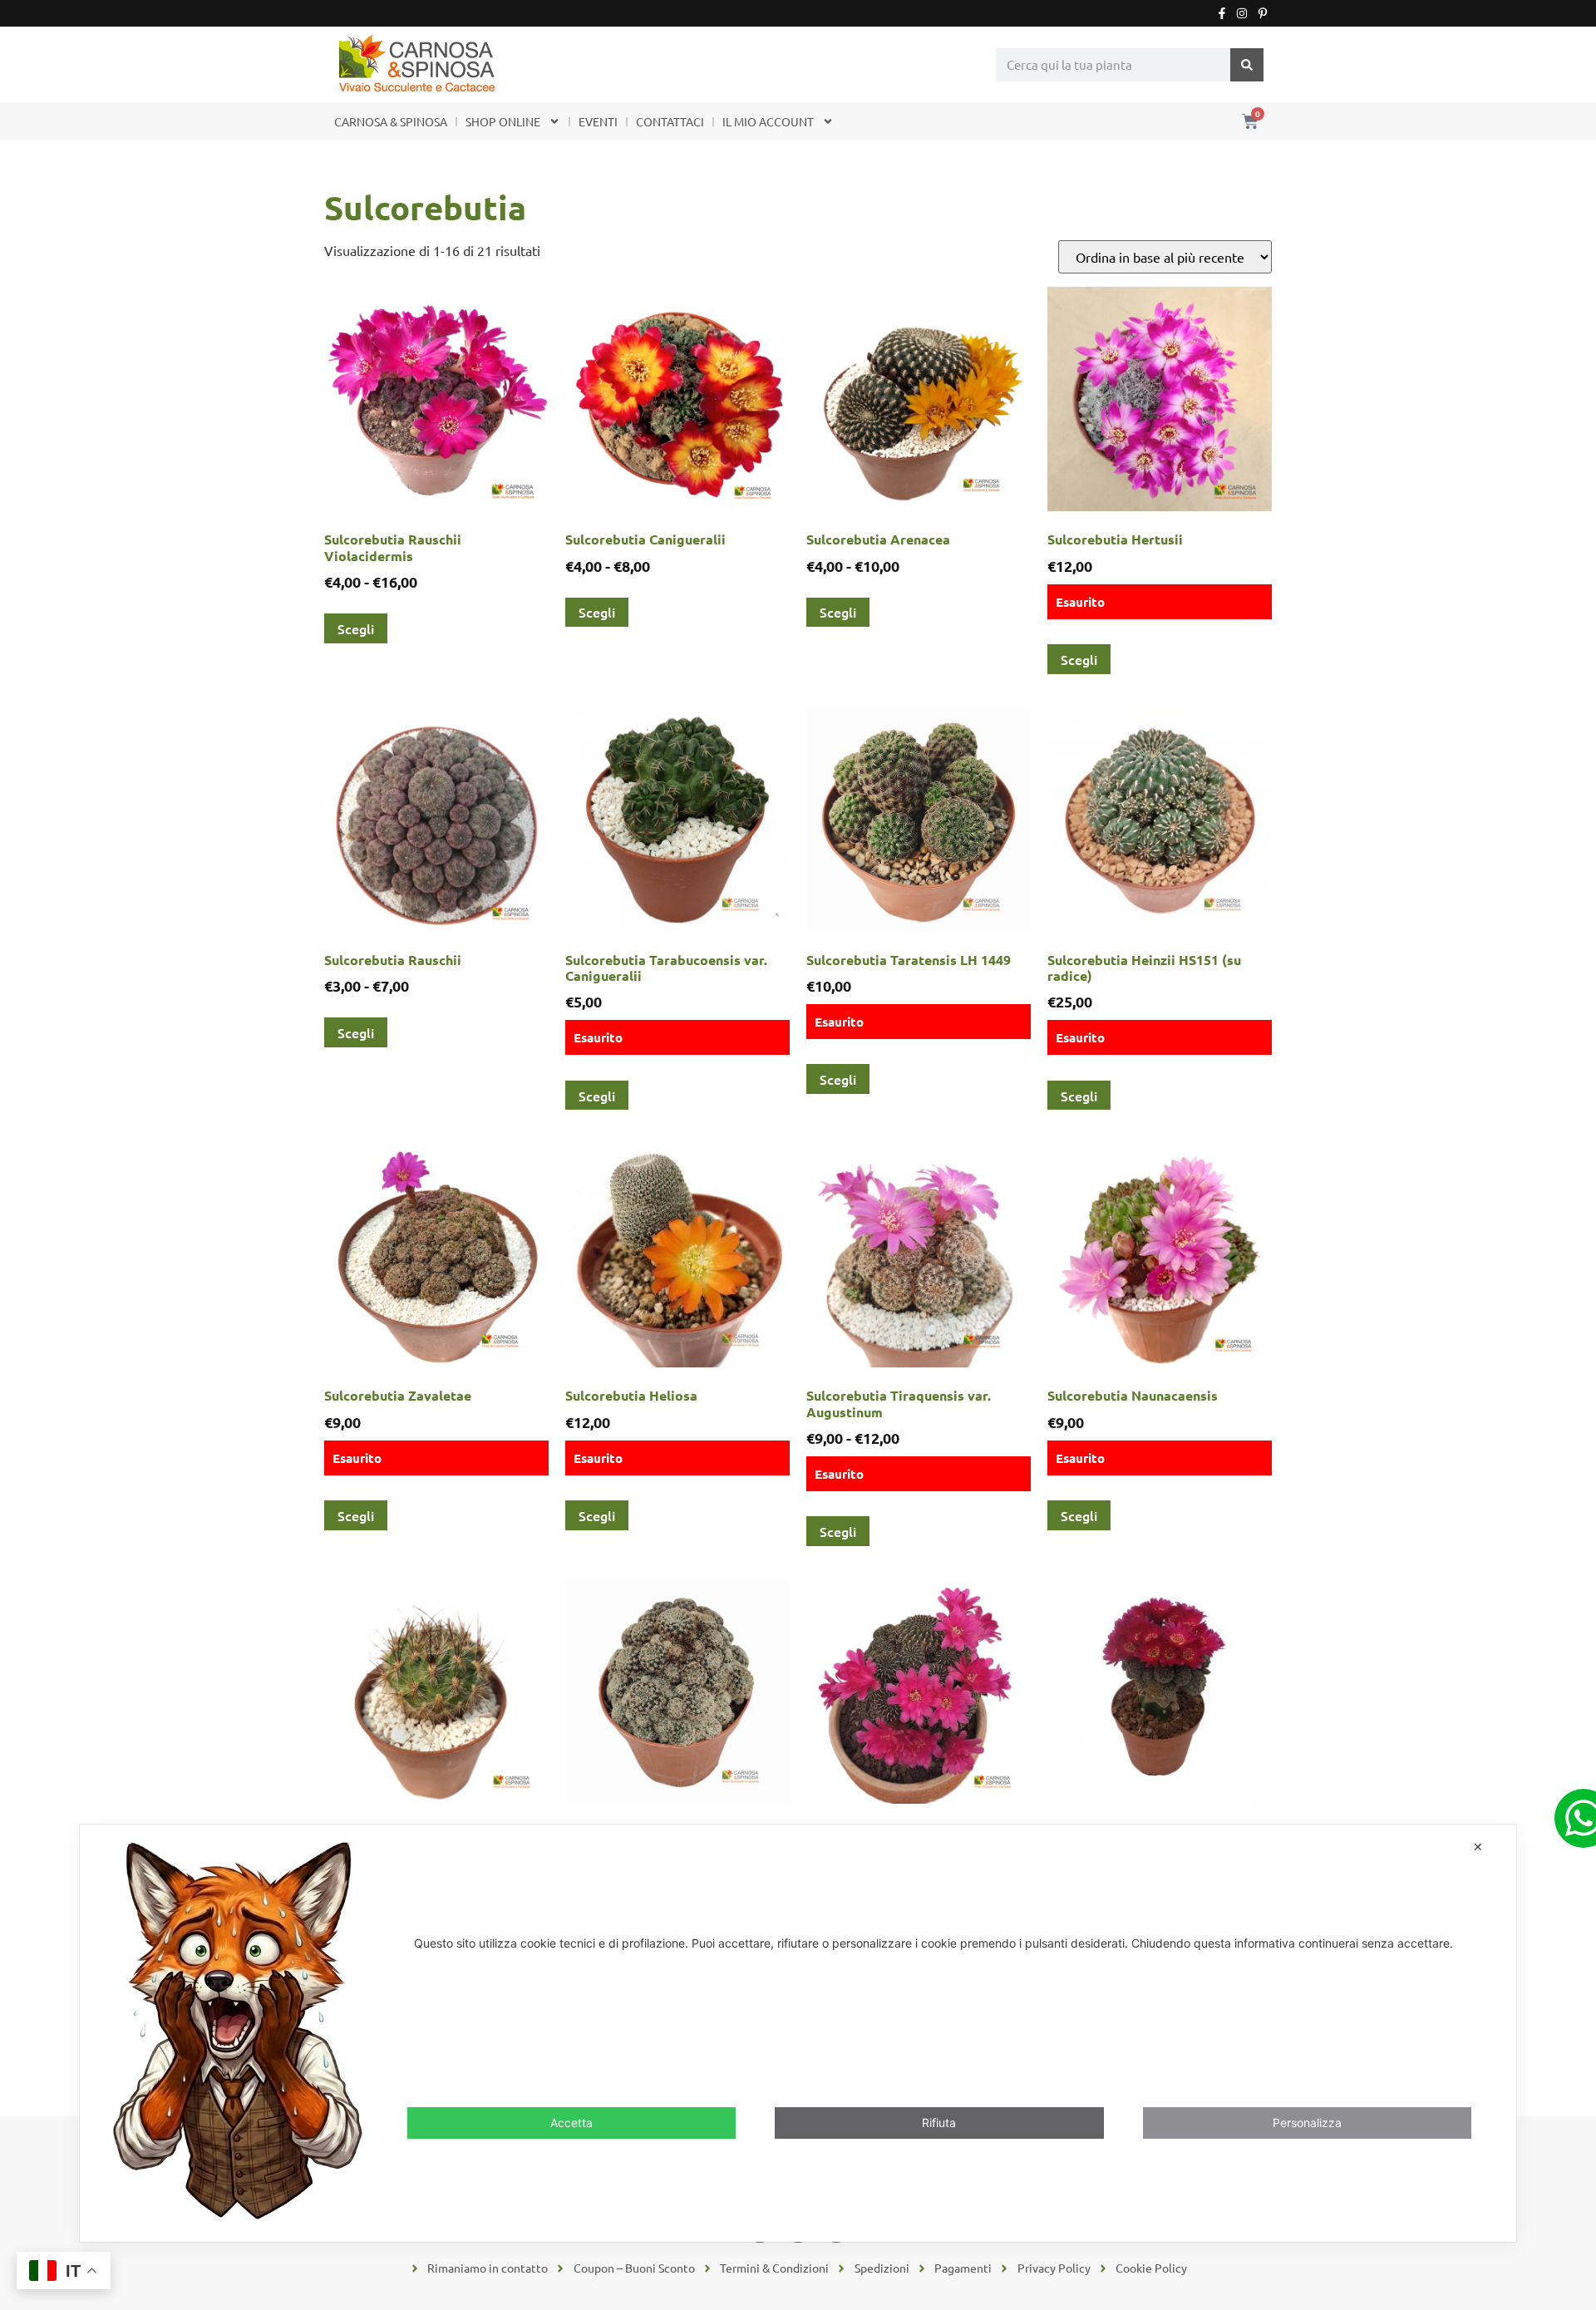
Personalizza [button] (1307, 2122)
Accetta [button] (571, 2122)
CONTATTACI (670, 121)
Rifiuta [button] (939, 2122)
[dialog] (798, 2033)
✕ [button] (1478, 1847)
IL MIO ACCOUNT (768, 121)
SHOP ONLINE (503, 121)
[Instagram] (1242, 13)
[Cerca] (1247, 65)
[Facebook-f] (1222, 13)
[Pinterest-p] (1263, 13)
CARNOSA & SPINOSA (391, 121)
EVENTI (598, 121)
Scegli (356, 628)
